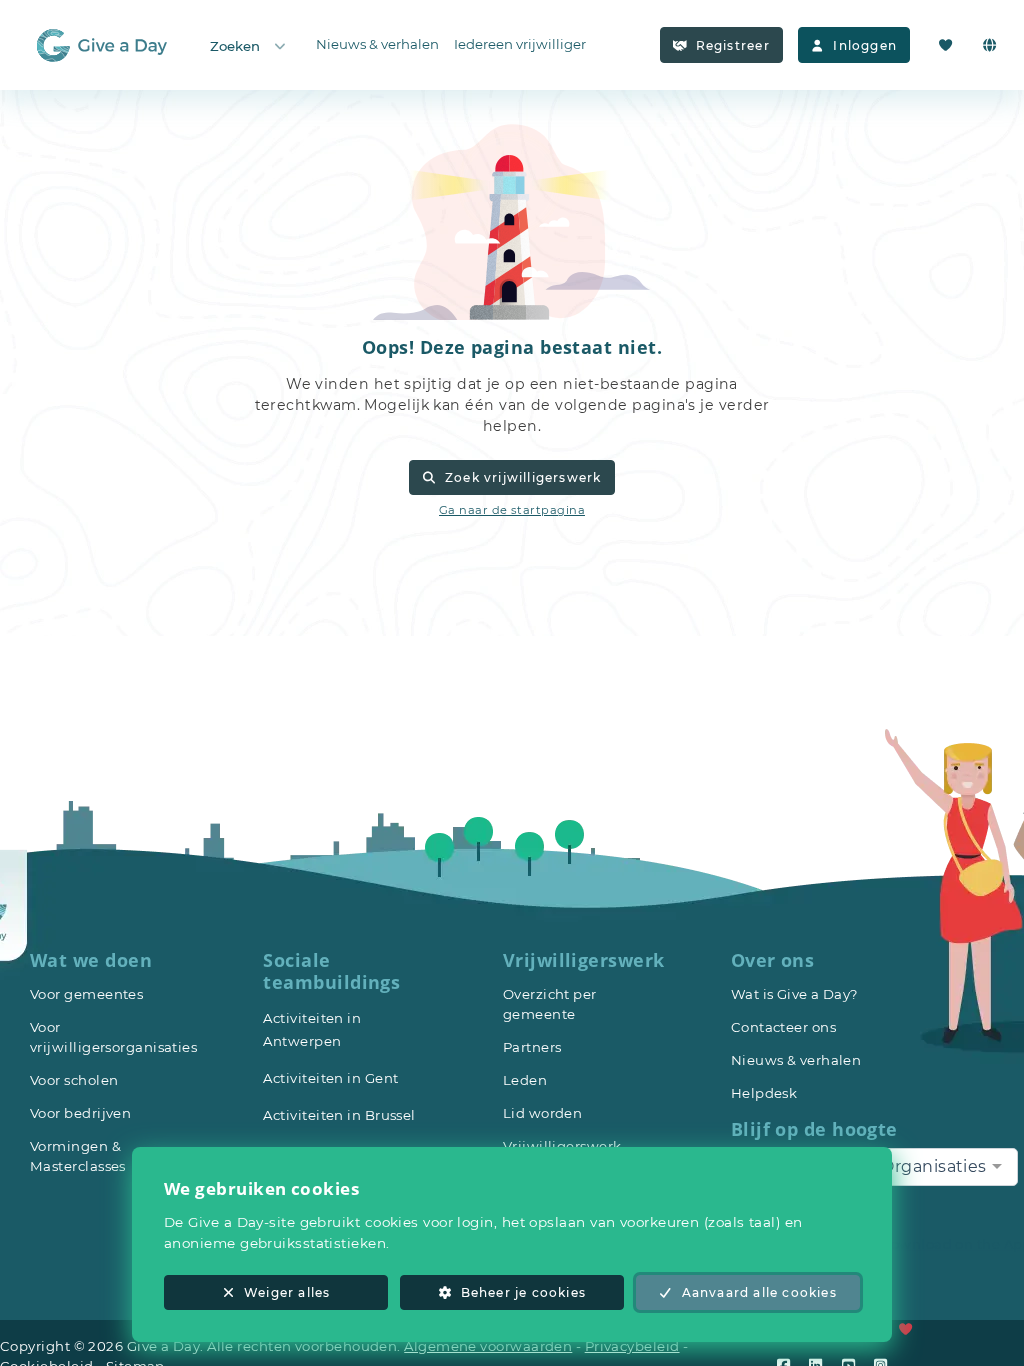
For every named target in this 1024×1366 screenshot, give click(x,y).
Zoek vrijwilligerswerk (523, 477)
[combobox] (942, 1167)
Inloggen (865, 45)
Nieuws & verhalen (377, 44)
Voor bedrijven (80, 1113)
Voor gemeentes (86, 994)
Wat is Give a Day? (795, 994)
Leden (525, 1080)
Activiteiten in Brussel (339, 1115)
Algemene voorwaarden (488, 1346)
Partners (532, 1047)
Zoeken (235, 46)
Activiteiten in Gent (330, 1078)
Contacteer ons (783, 1027)
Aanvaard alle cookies (759, 1292)
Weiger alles (287, 1292)
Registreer (733, 45)
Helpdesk (764, 1093)
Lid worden (543, 1113)
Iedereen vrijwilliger (520, 44)
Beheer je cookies (523, 1292)
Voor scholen (74, 1080)
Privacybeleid (632, 1346)
